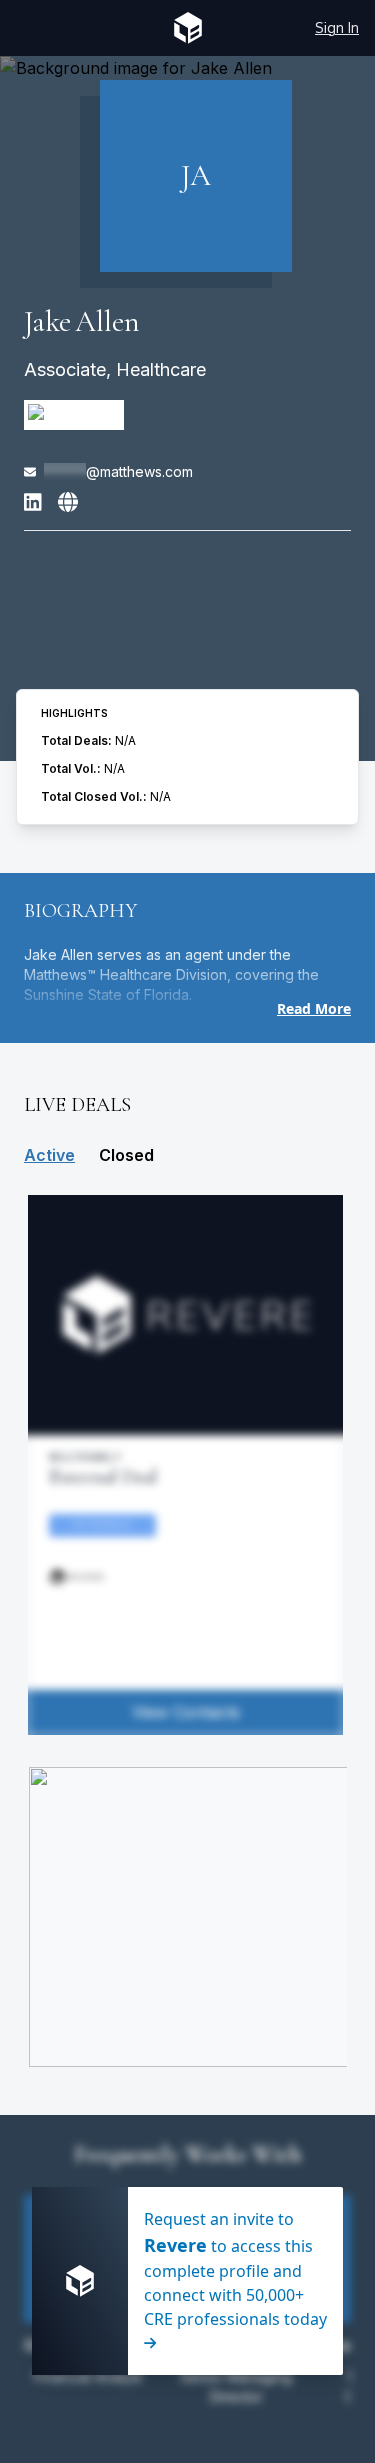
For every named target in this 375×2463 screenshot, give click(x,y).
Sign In (337, 27)
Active (49, 1155)
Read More (314, 1008)
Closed (126, 1155)
